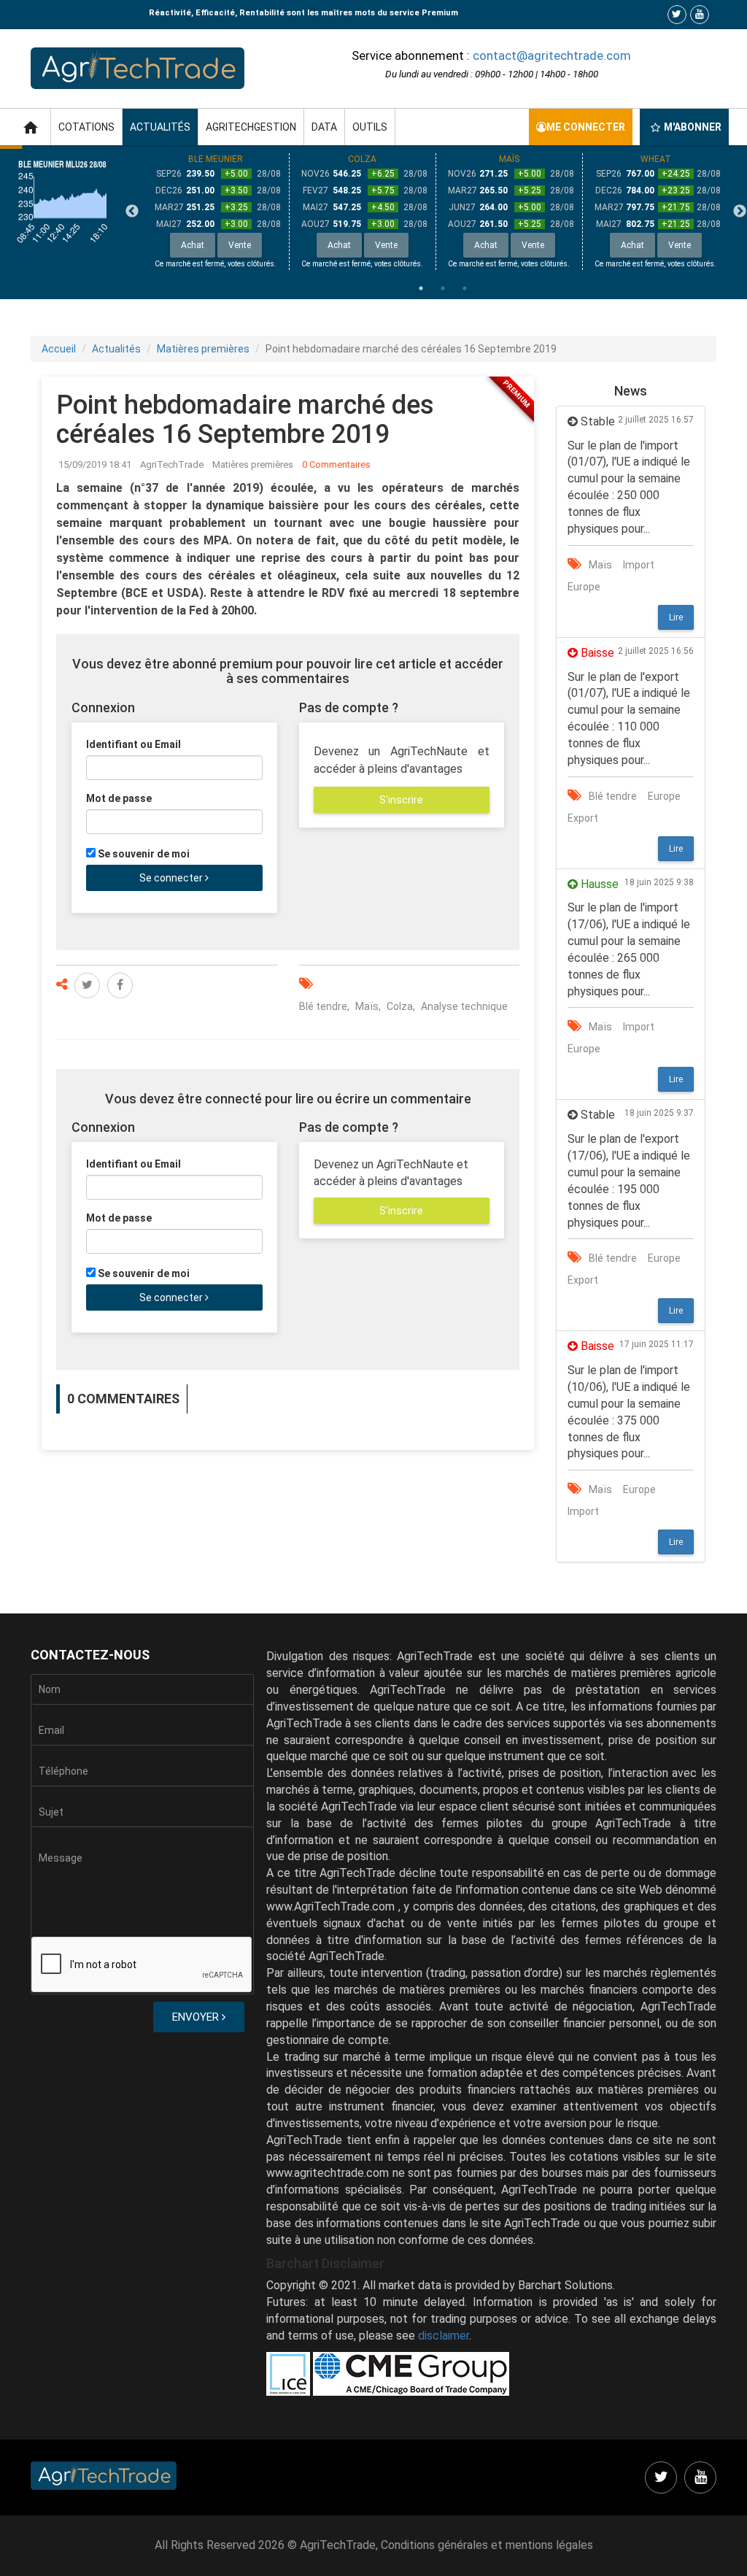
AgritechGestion (251, 127)
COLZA (362, 159)
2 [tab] (443, 288)
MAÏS (509, 159)
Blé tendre (323, 1006)
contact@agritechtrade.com (552, 55)
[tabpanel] (216, 212)
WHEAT (656, 159)
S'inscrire (401, 800)
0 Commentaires (336, 464)
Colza (400, 1006)
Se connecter (172, 878)
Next (740, 212)
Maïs (367, 1006)
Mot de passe (119, 798)
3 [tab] (465, 288)
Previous (132, 212)
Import (639, 565)
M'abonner (693, 127)
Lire (676, 617)
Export (583, 818)
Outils (370, 127)
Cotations (86, 127)
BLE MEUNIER (216, 159)
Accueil (59, 349)
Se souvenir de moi (144, 854)
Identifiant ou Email (133, 744)
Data (324, 127)
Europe (584, 587)
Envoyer (197, 2017)
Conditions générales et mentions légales (487, 2545)
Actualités (160, 127)
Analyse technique (464, 1006)
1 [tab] (421, 288)
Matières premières (203, 349)
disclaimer (444, 2336)
